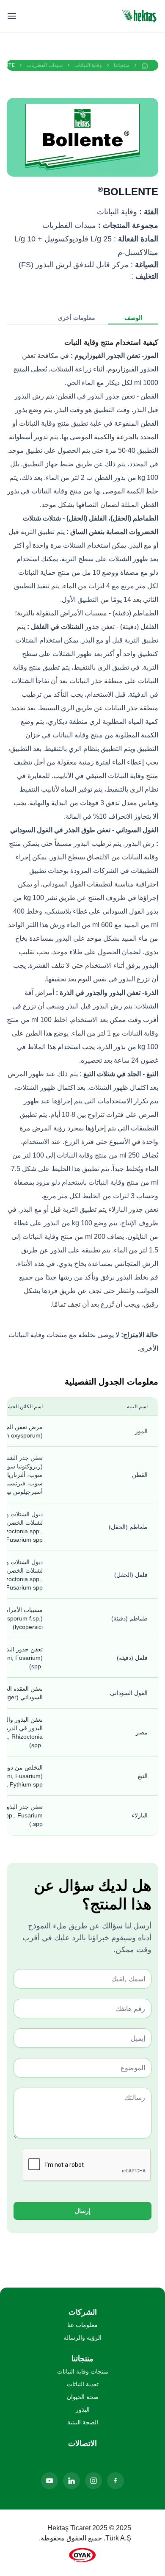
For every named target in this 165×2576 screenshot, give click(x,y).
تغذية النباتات (83, 2384)
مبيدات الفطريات (45, 65)
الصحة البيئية (83, 2422)
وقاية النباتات (88, 65)
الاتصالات (82, 2443)
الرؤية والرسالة (82, 2338)
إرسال (83, 2211)
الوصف (133, 317)
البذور (83, 2410)
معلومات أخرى (77, 317)
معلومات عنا (82, 2325)
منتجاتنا (122, 65)
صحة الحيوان (83, 2397)
